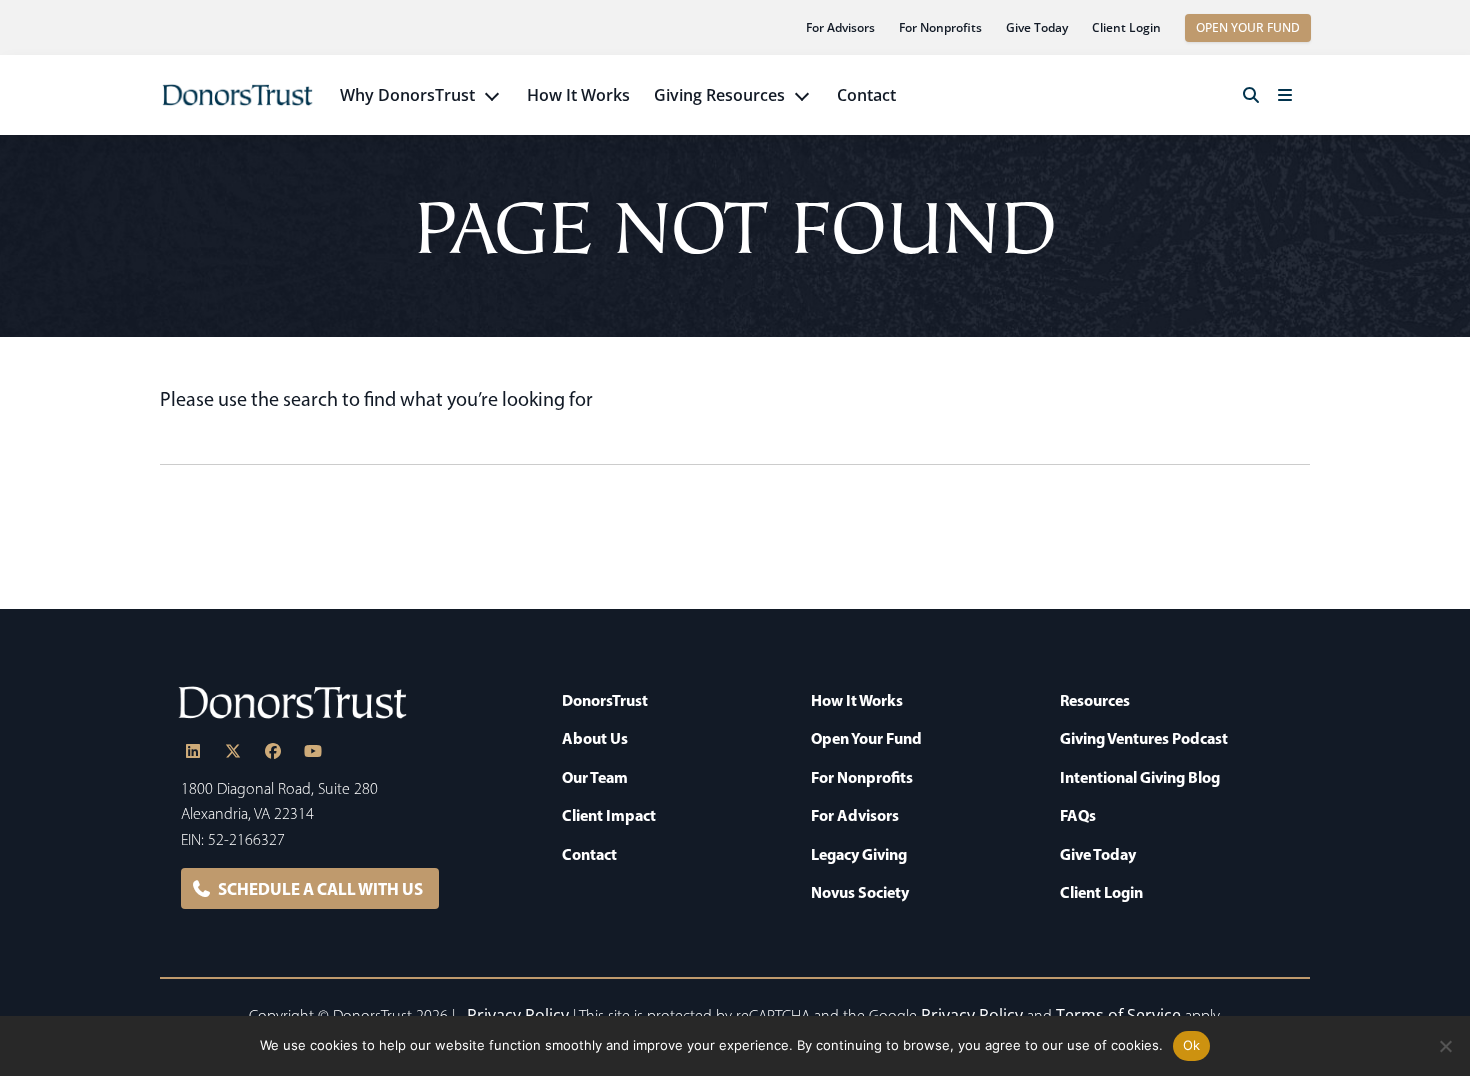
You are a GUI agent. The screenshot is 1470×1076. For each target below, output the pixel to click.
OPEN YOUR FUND (1248, 27)
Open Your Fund (866, 738)
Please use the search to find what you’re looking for (376, 399)
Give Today (1037, 27)
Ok (1192, 1045)
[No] (1445, 1046)
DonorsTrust (605, 700)
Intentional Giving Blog (1140, 777)
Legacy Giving (859, 854)
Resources (1095, 700)
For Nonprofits (940, 27)
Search (1294, 444)
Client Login (1126, 27)
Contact (866, 95)
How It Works (578, 95)
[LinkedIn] (193, 751)
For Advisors (840, 27)
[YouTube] (313, 751)
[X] (233, 751)
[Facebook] (273, 751)
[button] (1251, 95)
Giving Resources (719, 95)
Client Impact (609, 815)
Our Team (595, 777)
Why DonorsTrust (407, 95)
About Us (595, 738)
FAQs (1078, 815)
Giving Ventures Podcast (1144, 738)
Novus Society (860, 892)
